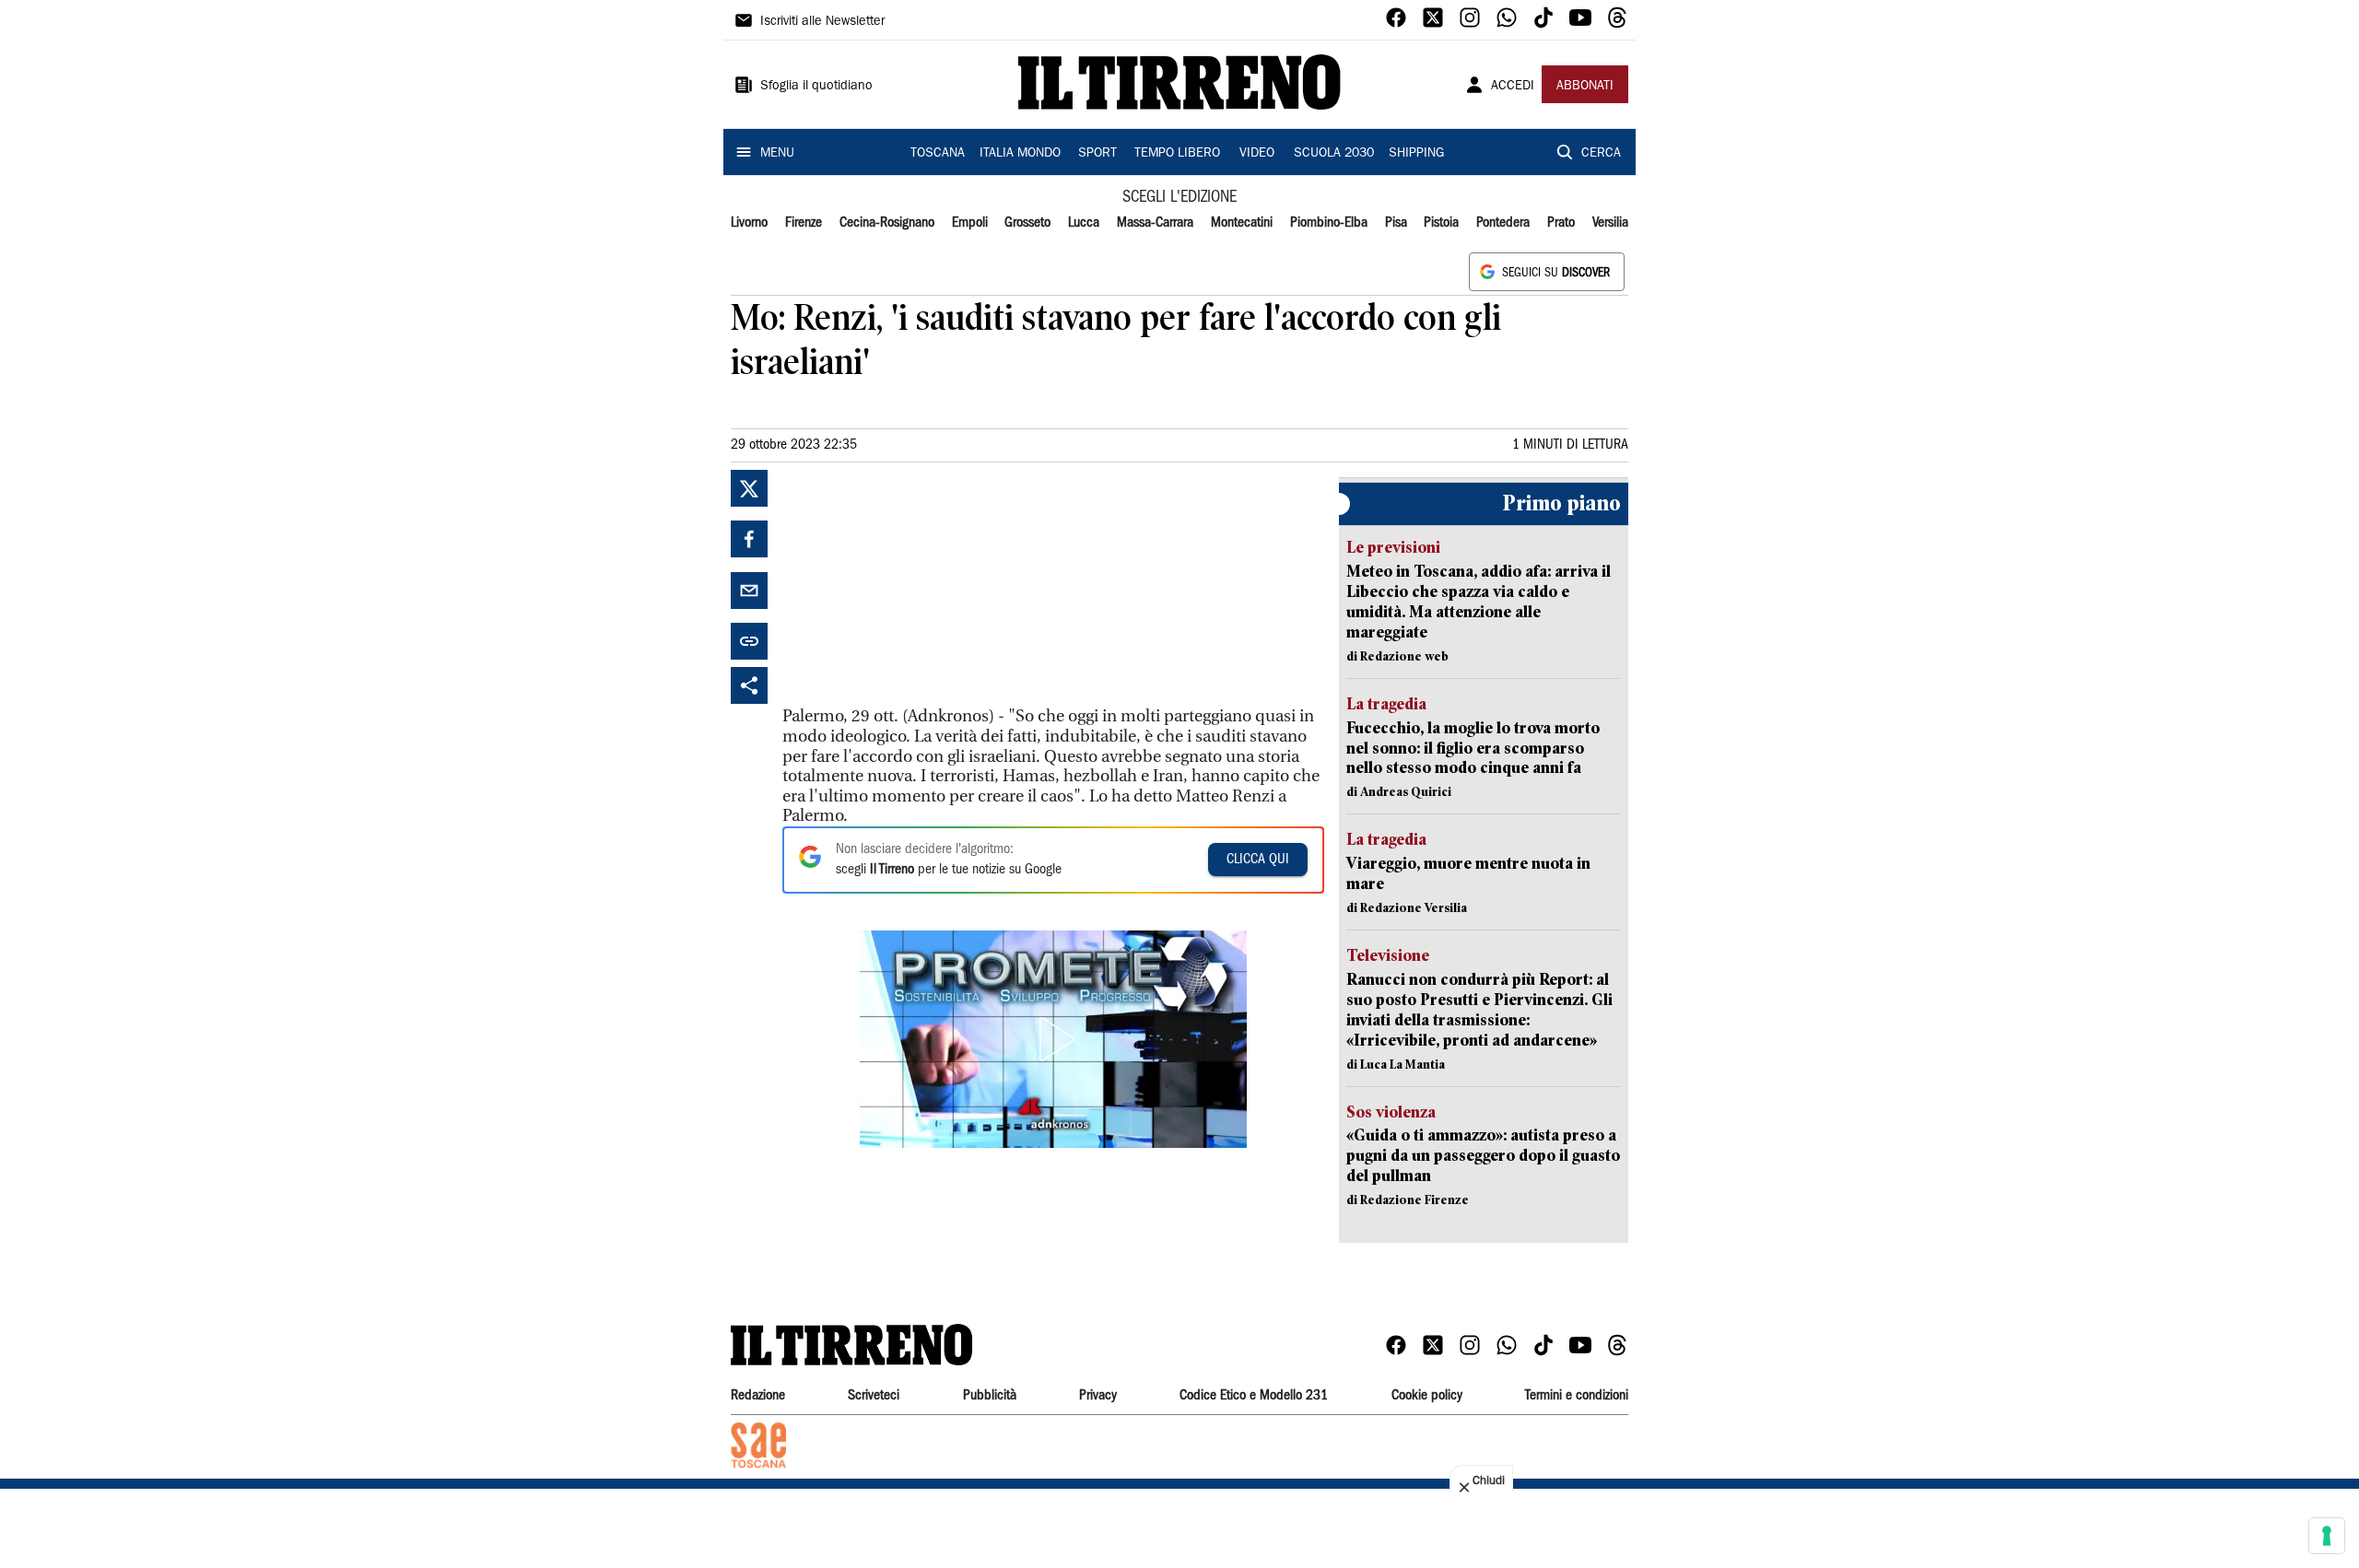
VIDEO (1257, 154)
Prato (1561, 223)
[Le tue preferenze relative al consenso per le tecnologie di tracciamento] (2327, 1536)
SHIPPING (1416, 154)
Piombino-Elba (1329, 223)
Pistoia (1441, 223)
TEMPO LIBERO (1177, 154)
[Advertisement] (921, 585)
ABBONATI (1585, 87)
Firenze (804, 223)
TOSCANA (938, 154)
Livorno (749, 223)
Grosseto (1027, 223)
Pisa (1396, 223)
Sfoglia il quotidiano (816, 87)
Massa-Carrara (1155, 223)
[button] (1053, 1039)
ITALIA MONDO (1020, 154)
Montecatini (1242, 223)
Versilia (1610, 223)
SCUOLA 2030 (1334, 154)
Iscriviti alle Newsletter (822, 22)
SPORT (1097, 154)
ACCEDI (1513, 87)
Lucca (1084, 223)
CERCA (1601, 154)
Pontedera (1503, 223)
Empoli (970, 223)
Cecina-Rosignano (887, 223)
